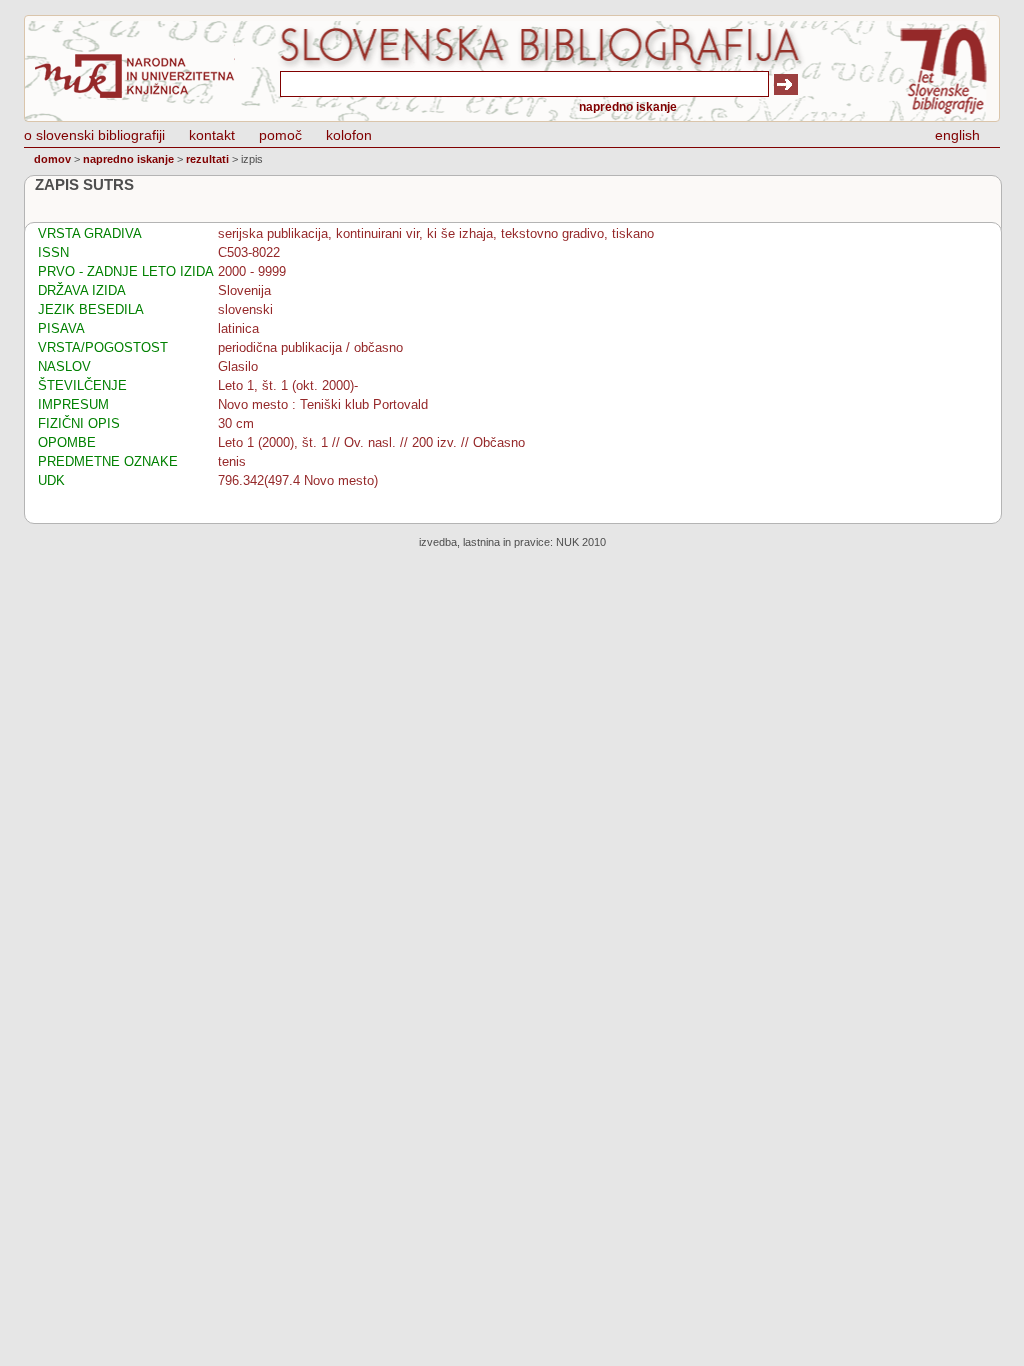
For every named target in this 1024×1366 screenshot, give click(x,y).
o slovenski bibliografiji (94, 135)
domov (52, 159)
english (957, 135)
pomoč (280, 135)
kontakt (212, 135)
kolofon (349, 135)
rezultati (207, 159)
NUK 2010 (581, 542)
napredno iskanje (628, 107)
